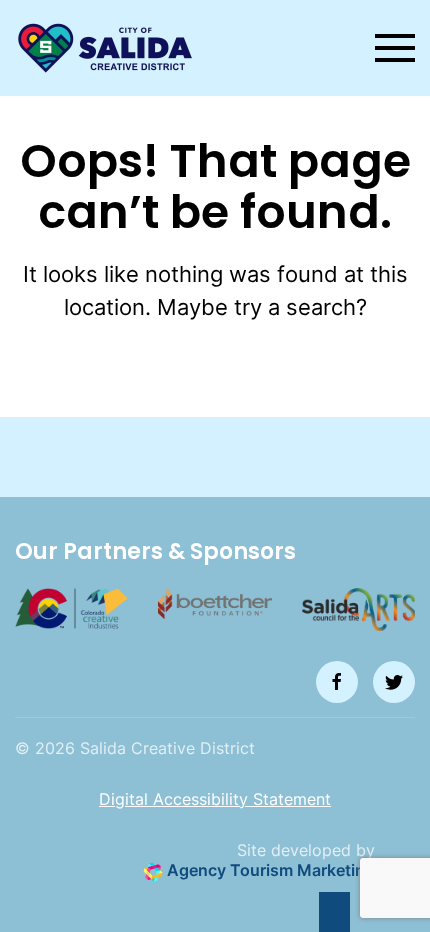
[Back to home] (105, 48)
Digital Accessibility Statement (215, 799)
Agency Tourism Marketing (269, 870)
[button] (395, 48)
